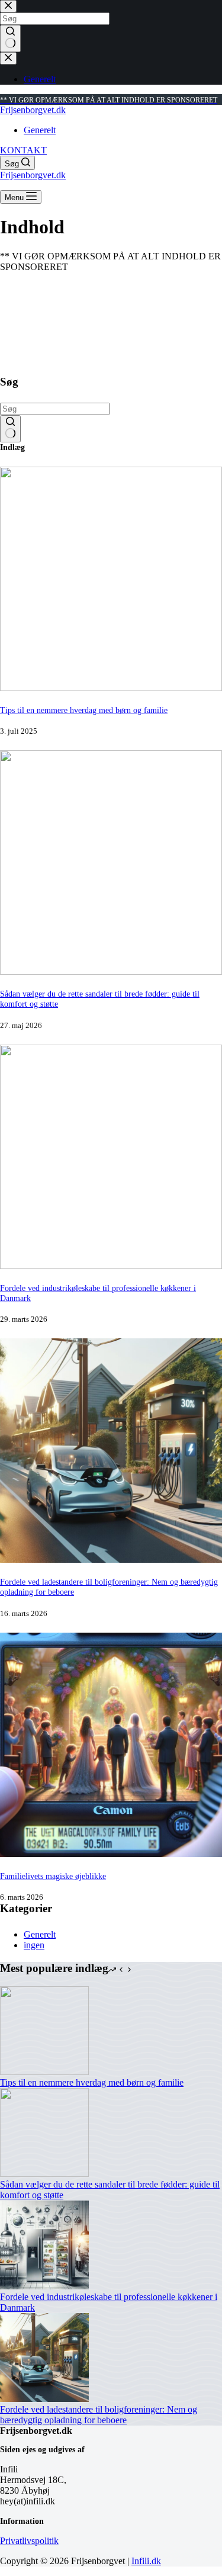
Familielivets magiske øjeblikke (53, 1876)
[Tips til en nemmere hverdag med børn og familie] (111, 688)
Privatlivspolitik (29, 2541)
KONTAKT (23, 150)
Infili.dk (146, 2561)
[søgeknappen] (10, 429)
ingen (34, 1945)
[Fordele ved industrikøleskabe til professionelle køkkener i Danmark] (111, 1266)
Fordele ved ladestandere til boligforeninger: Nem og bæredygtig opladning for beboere (99, 2415)
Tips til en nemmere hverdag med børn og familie (84, 710)
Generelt (40, 130)
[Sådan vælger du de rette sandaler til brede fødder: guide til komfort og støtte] (111, 971)
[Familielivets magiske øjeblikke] (111, 1854)
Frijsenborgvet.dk (33, 110)
